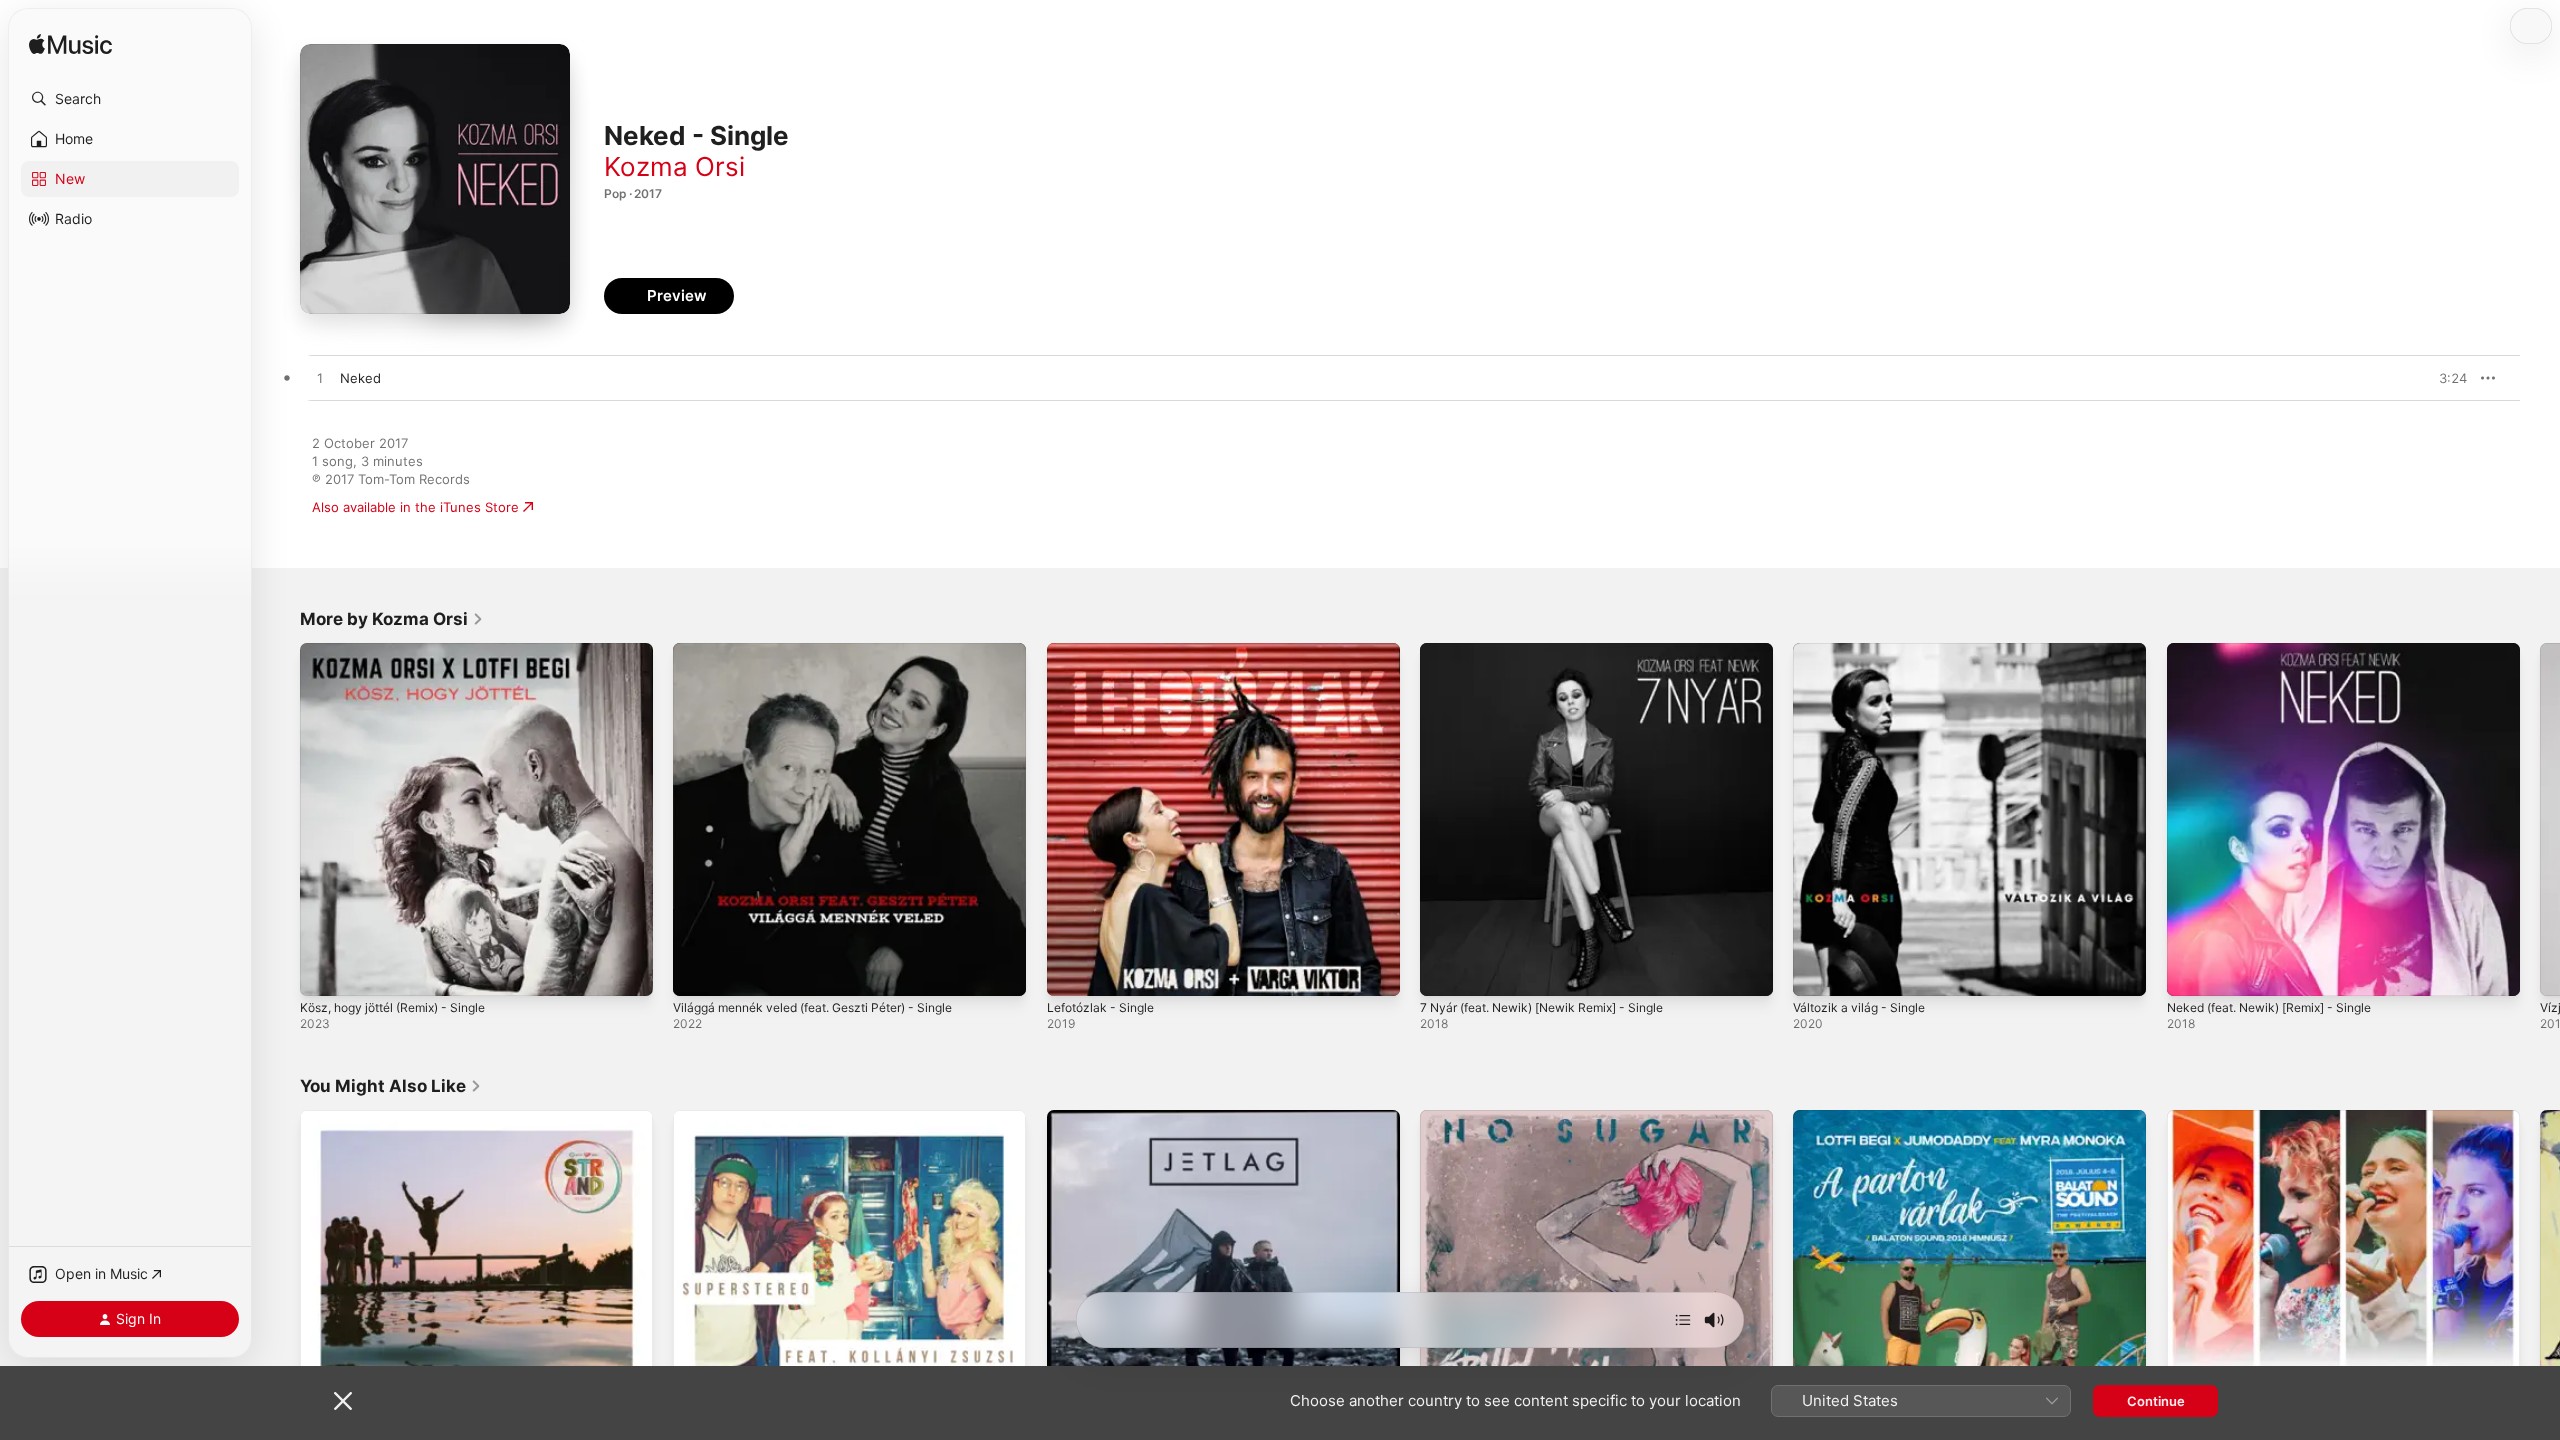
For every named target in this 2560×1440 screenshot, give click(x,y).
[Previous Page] (280, 820)
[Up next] (1683, 1320)
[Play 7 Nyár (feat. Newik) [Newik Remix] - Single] (1445, 971)
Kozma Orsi (674, 166)
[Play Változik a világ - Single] (1818, 971)
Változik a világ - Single (1864, 651)
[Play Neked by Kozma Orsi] (320, 379)
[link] (392, 619)
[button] (130, 99)
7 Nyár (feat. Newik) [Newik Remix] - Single (1556, 651)
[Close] (343, 1401)
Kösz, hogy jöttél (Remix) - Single (403, 651)
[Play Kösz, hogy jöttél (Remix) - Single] (325, 971)
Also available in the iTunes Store (415, 507)
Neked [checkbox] (360, 378)
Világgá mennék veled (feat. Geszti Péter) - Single (830, 651)
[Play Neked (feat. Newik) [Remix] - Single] (2192, 971)
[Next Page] (2540, 820)
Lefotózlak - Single (1105, 651)
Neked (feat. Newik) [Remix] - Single (2282, 651)
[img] (70, 45)
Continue (2156, 1401)
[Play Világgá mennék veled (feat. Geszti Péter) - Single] (698, 971)
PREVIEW (2445, 378)
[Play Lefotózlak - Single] (1072, 971)
